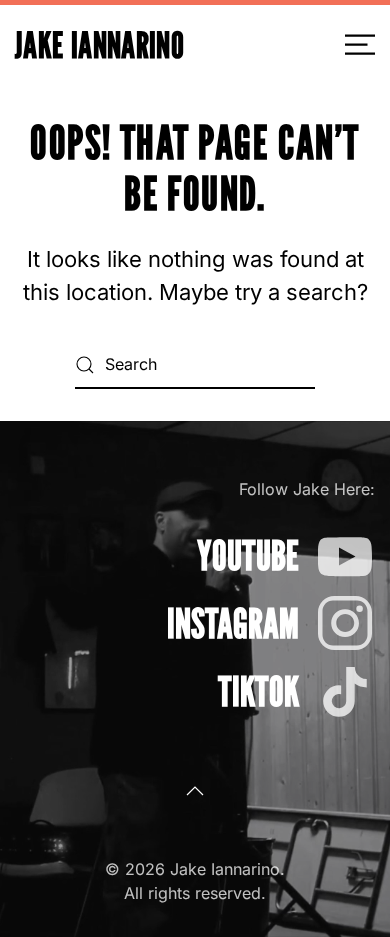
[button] (360, 45)
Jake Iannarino (99, 44)
